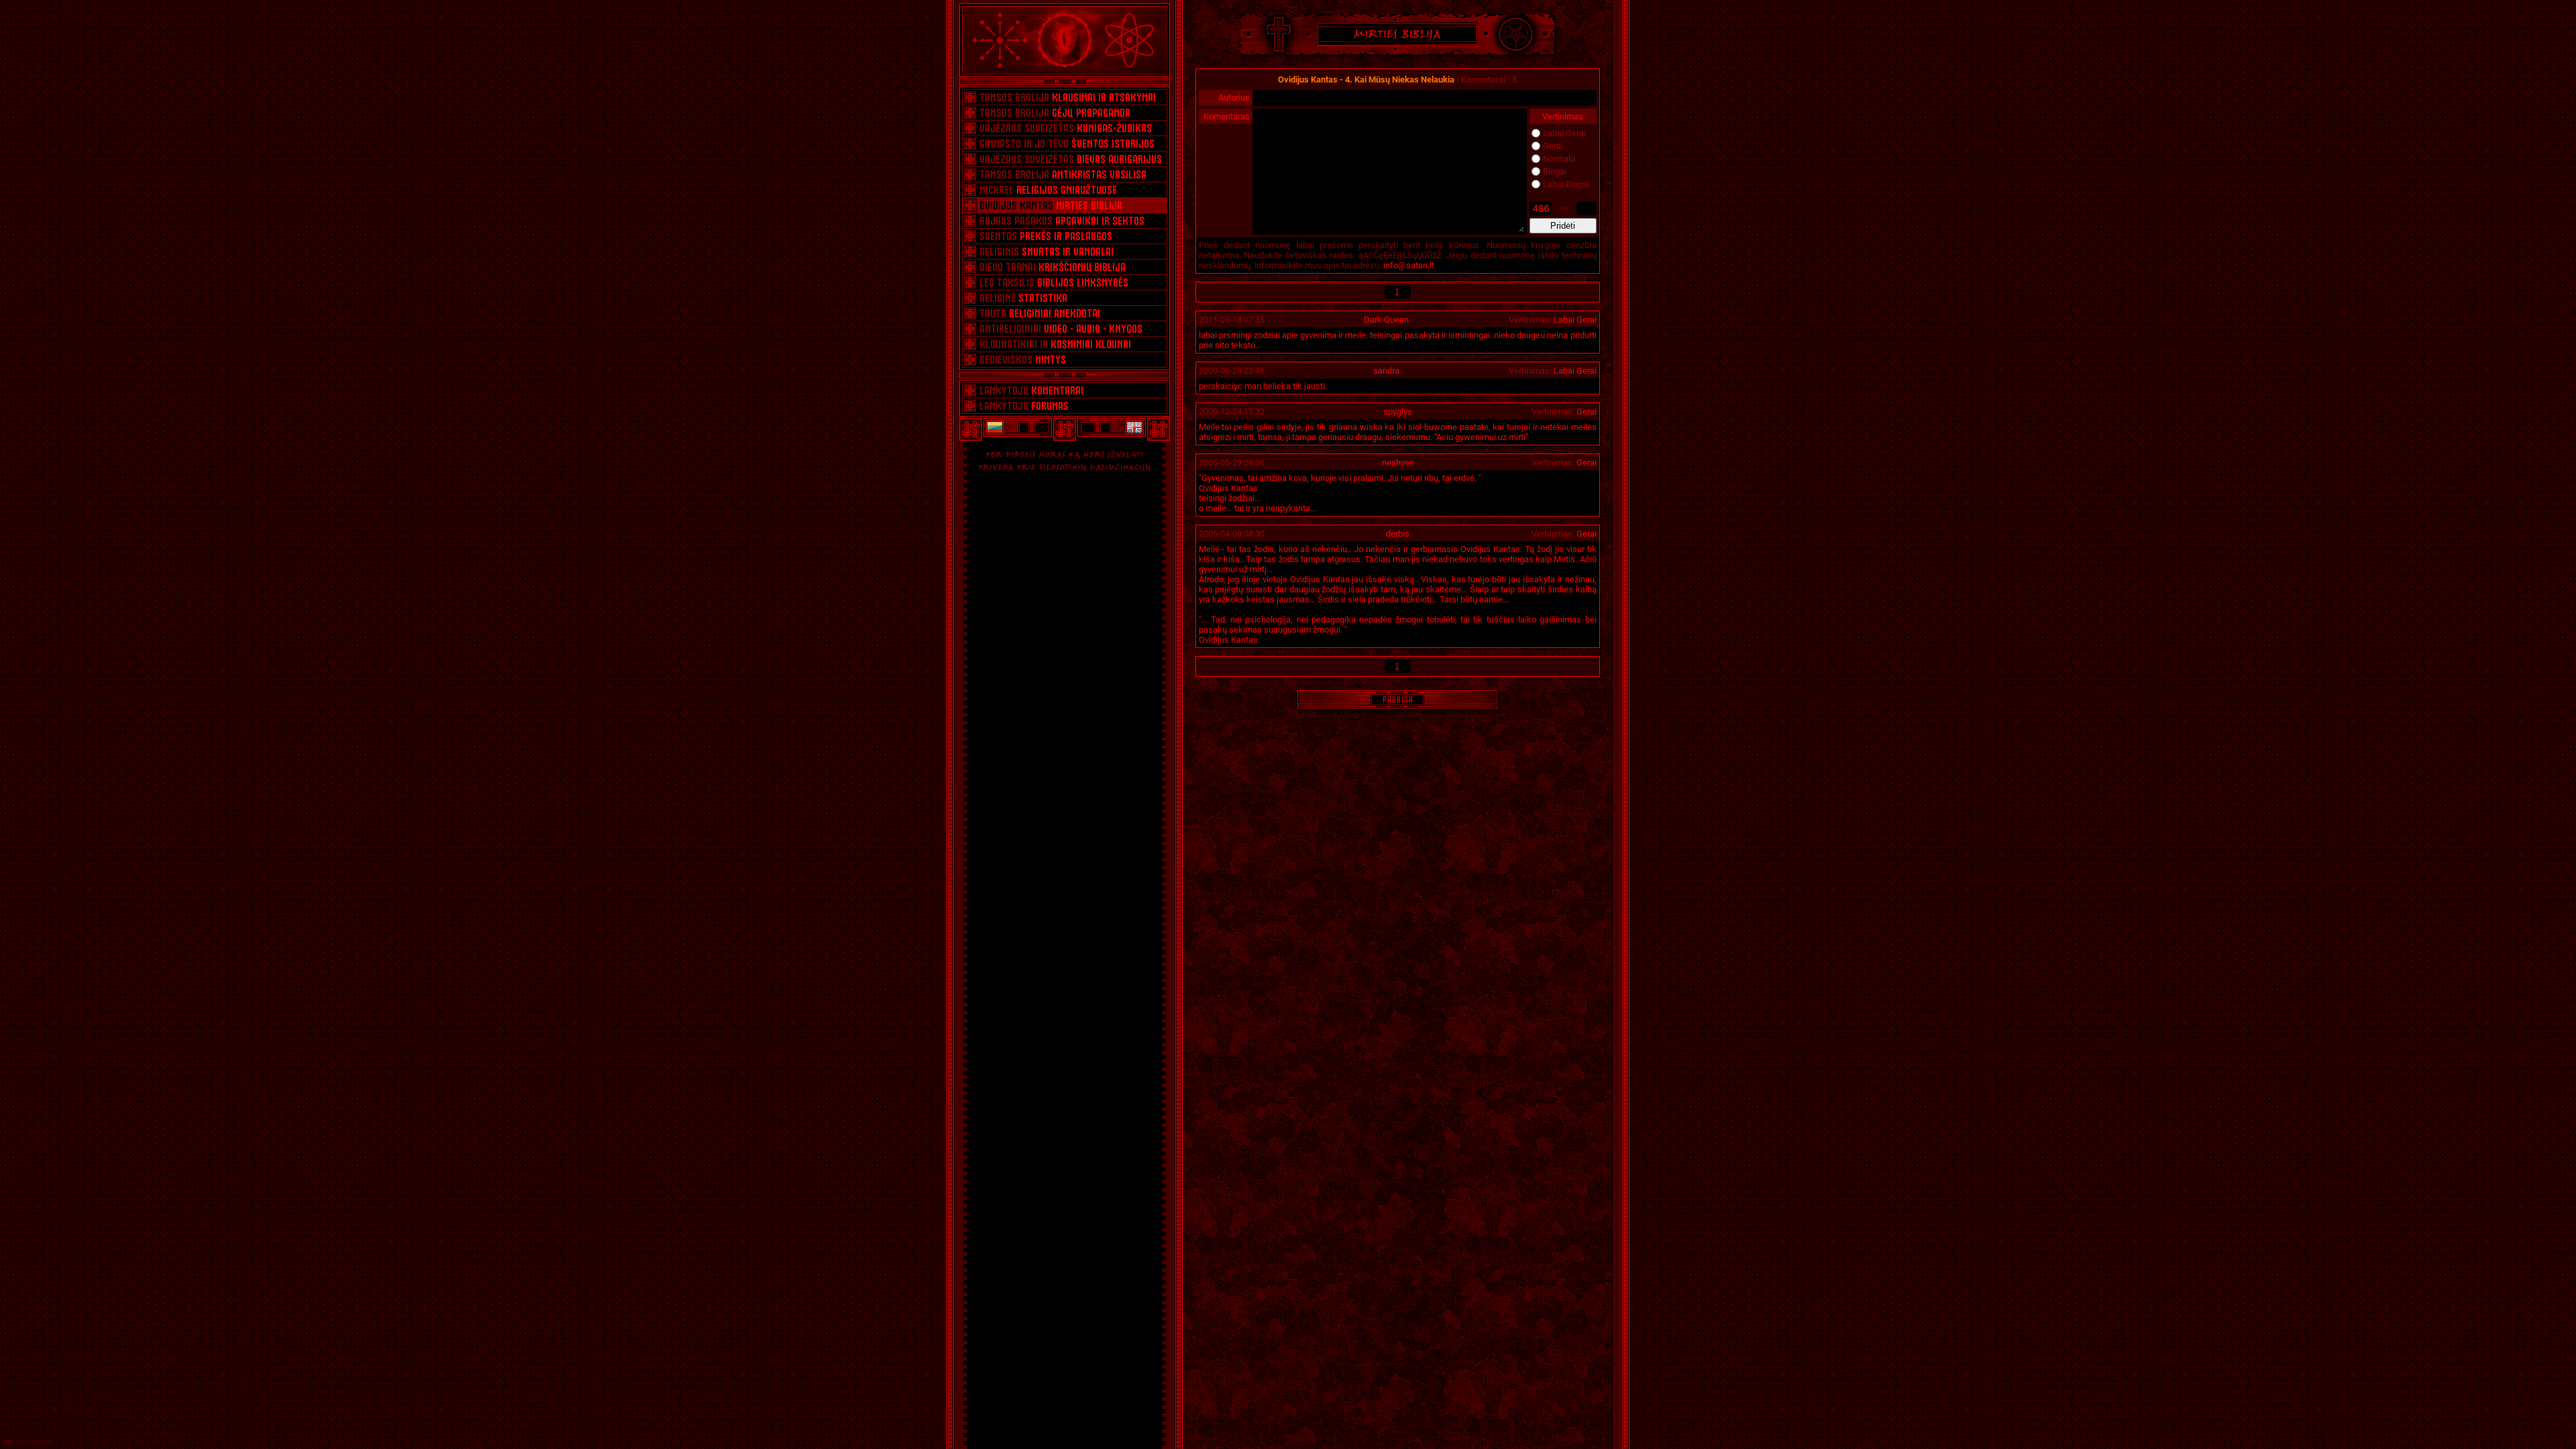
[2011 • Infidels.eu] (1135, 427)
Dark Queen (1386, 320)
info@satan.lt (1409, 265)
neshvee (1398, 463)
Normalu (1559, 159)
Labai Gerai (1564, 133)
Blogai (1555, 171)
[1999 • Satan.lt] (994, 427)
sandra (1386, 371)
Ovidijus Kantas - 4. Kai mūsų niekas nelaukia (1367, 79)
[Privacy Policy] (28, 1443)
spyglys (1398, 412)
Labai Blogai (1566, 184)
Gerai (1553, 146)
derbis (1398, 534)
